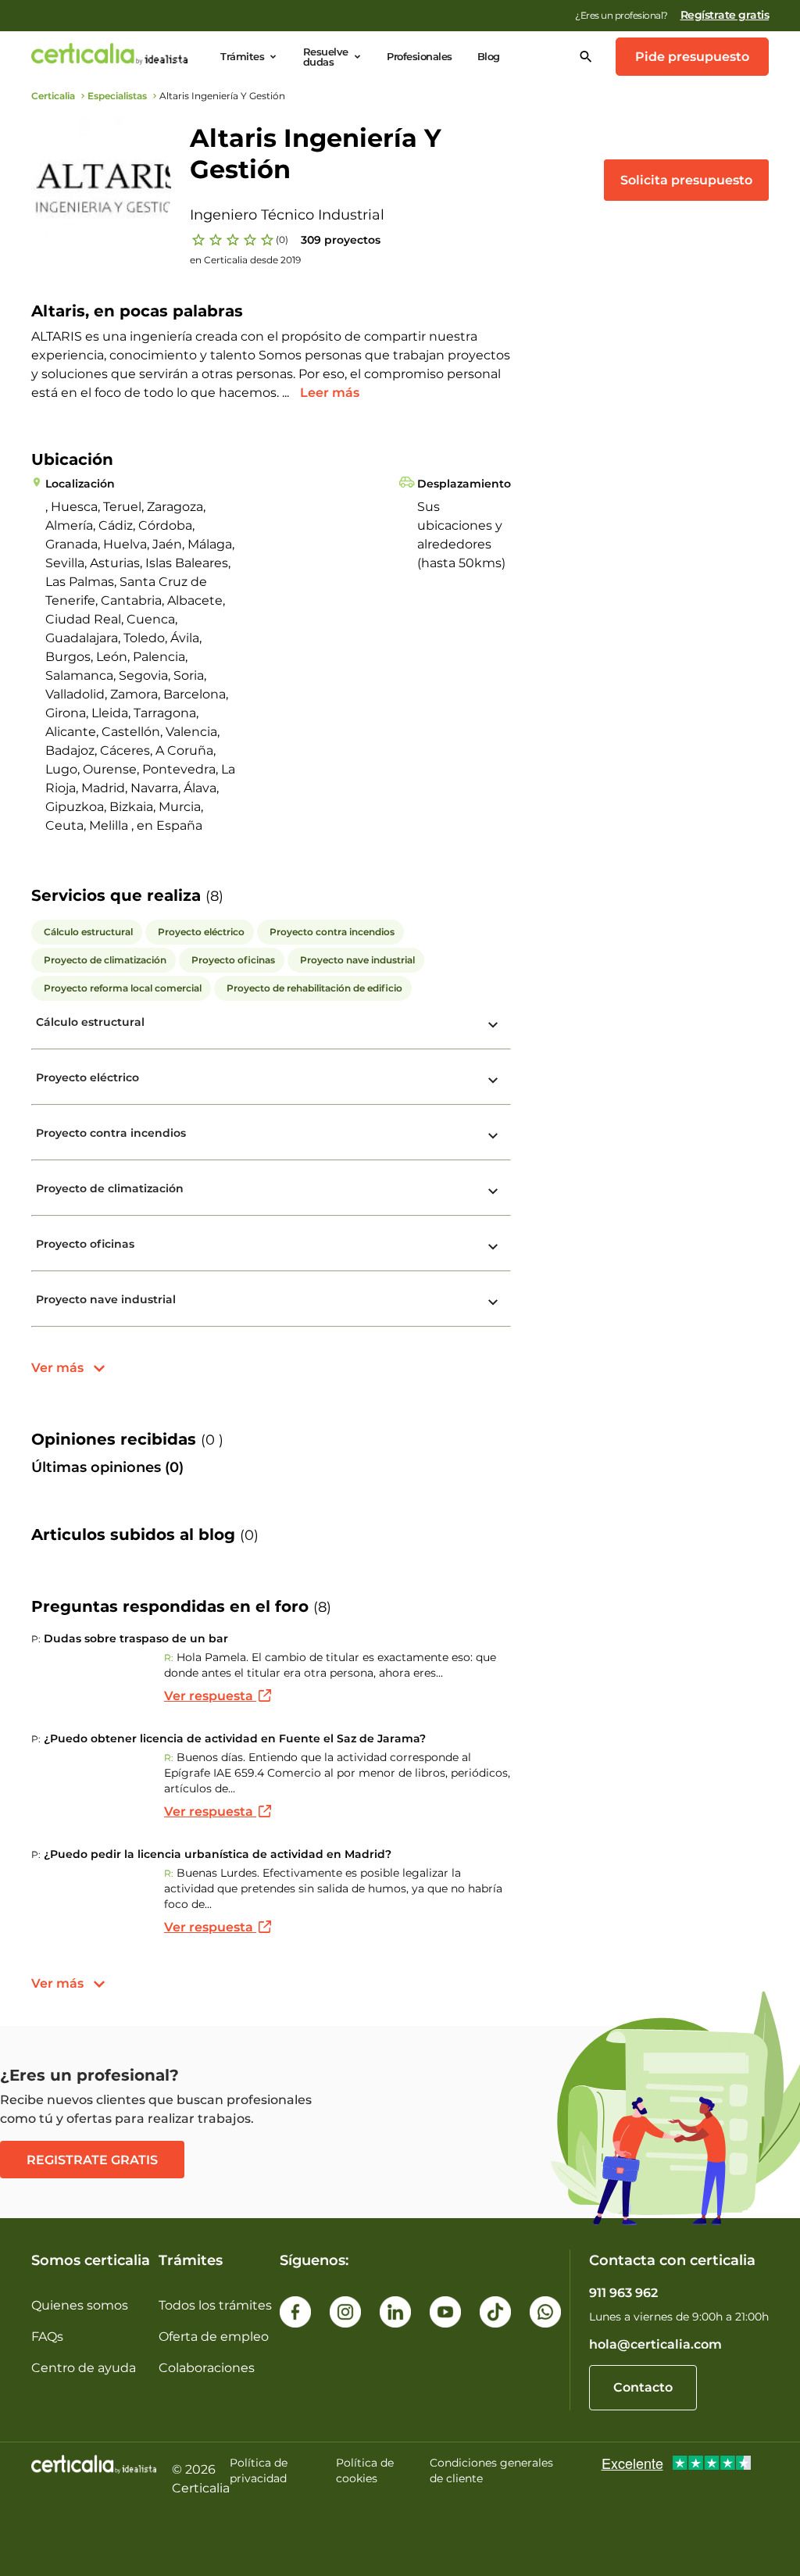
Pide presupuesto (692, 57)
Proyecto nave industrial (106, 1299)
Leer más (330, 393)
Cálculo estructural (90, 1022)
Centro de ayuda (84, 2368)
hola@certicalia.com (655, 2344)
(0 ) (212, 1440)
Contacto (643, 2387)
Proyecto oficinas (85, 1244)
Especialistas (117, 96)
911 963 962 (623, 2293)
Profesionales (420, 57)
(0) (282, 239)
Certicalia (53, 96)
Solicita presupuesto (686, 180)
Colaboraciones (207, 2368)
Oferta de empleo (214, 2337)
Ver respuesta (210, 1696)
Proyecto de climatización (110, 1188)
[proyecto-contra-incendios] (493, 1136)
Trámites (242, 57)
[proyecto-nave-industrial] (493, 1302)
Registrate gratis (92, 2160)
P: (36, 1639)
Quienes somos (80, 2305)
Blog (489, 57)
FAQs (47, 2337)
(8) (214, 896)
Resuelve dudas (326, 57)
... (287, 393)
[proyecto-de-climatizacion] (493, 1192)
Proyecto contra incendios (111, 1133)
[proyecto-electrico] (493, 1081)
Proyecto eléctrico (87, 1077)
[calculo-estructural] (493, 1025)
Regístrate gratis (725, 15)
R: (169, 1658)
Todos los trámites (215, 2305)
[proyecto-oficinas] (493, 1247)
